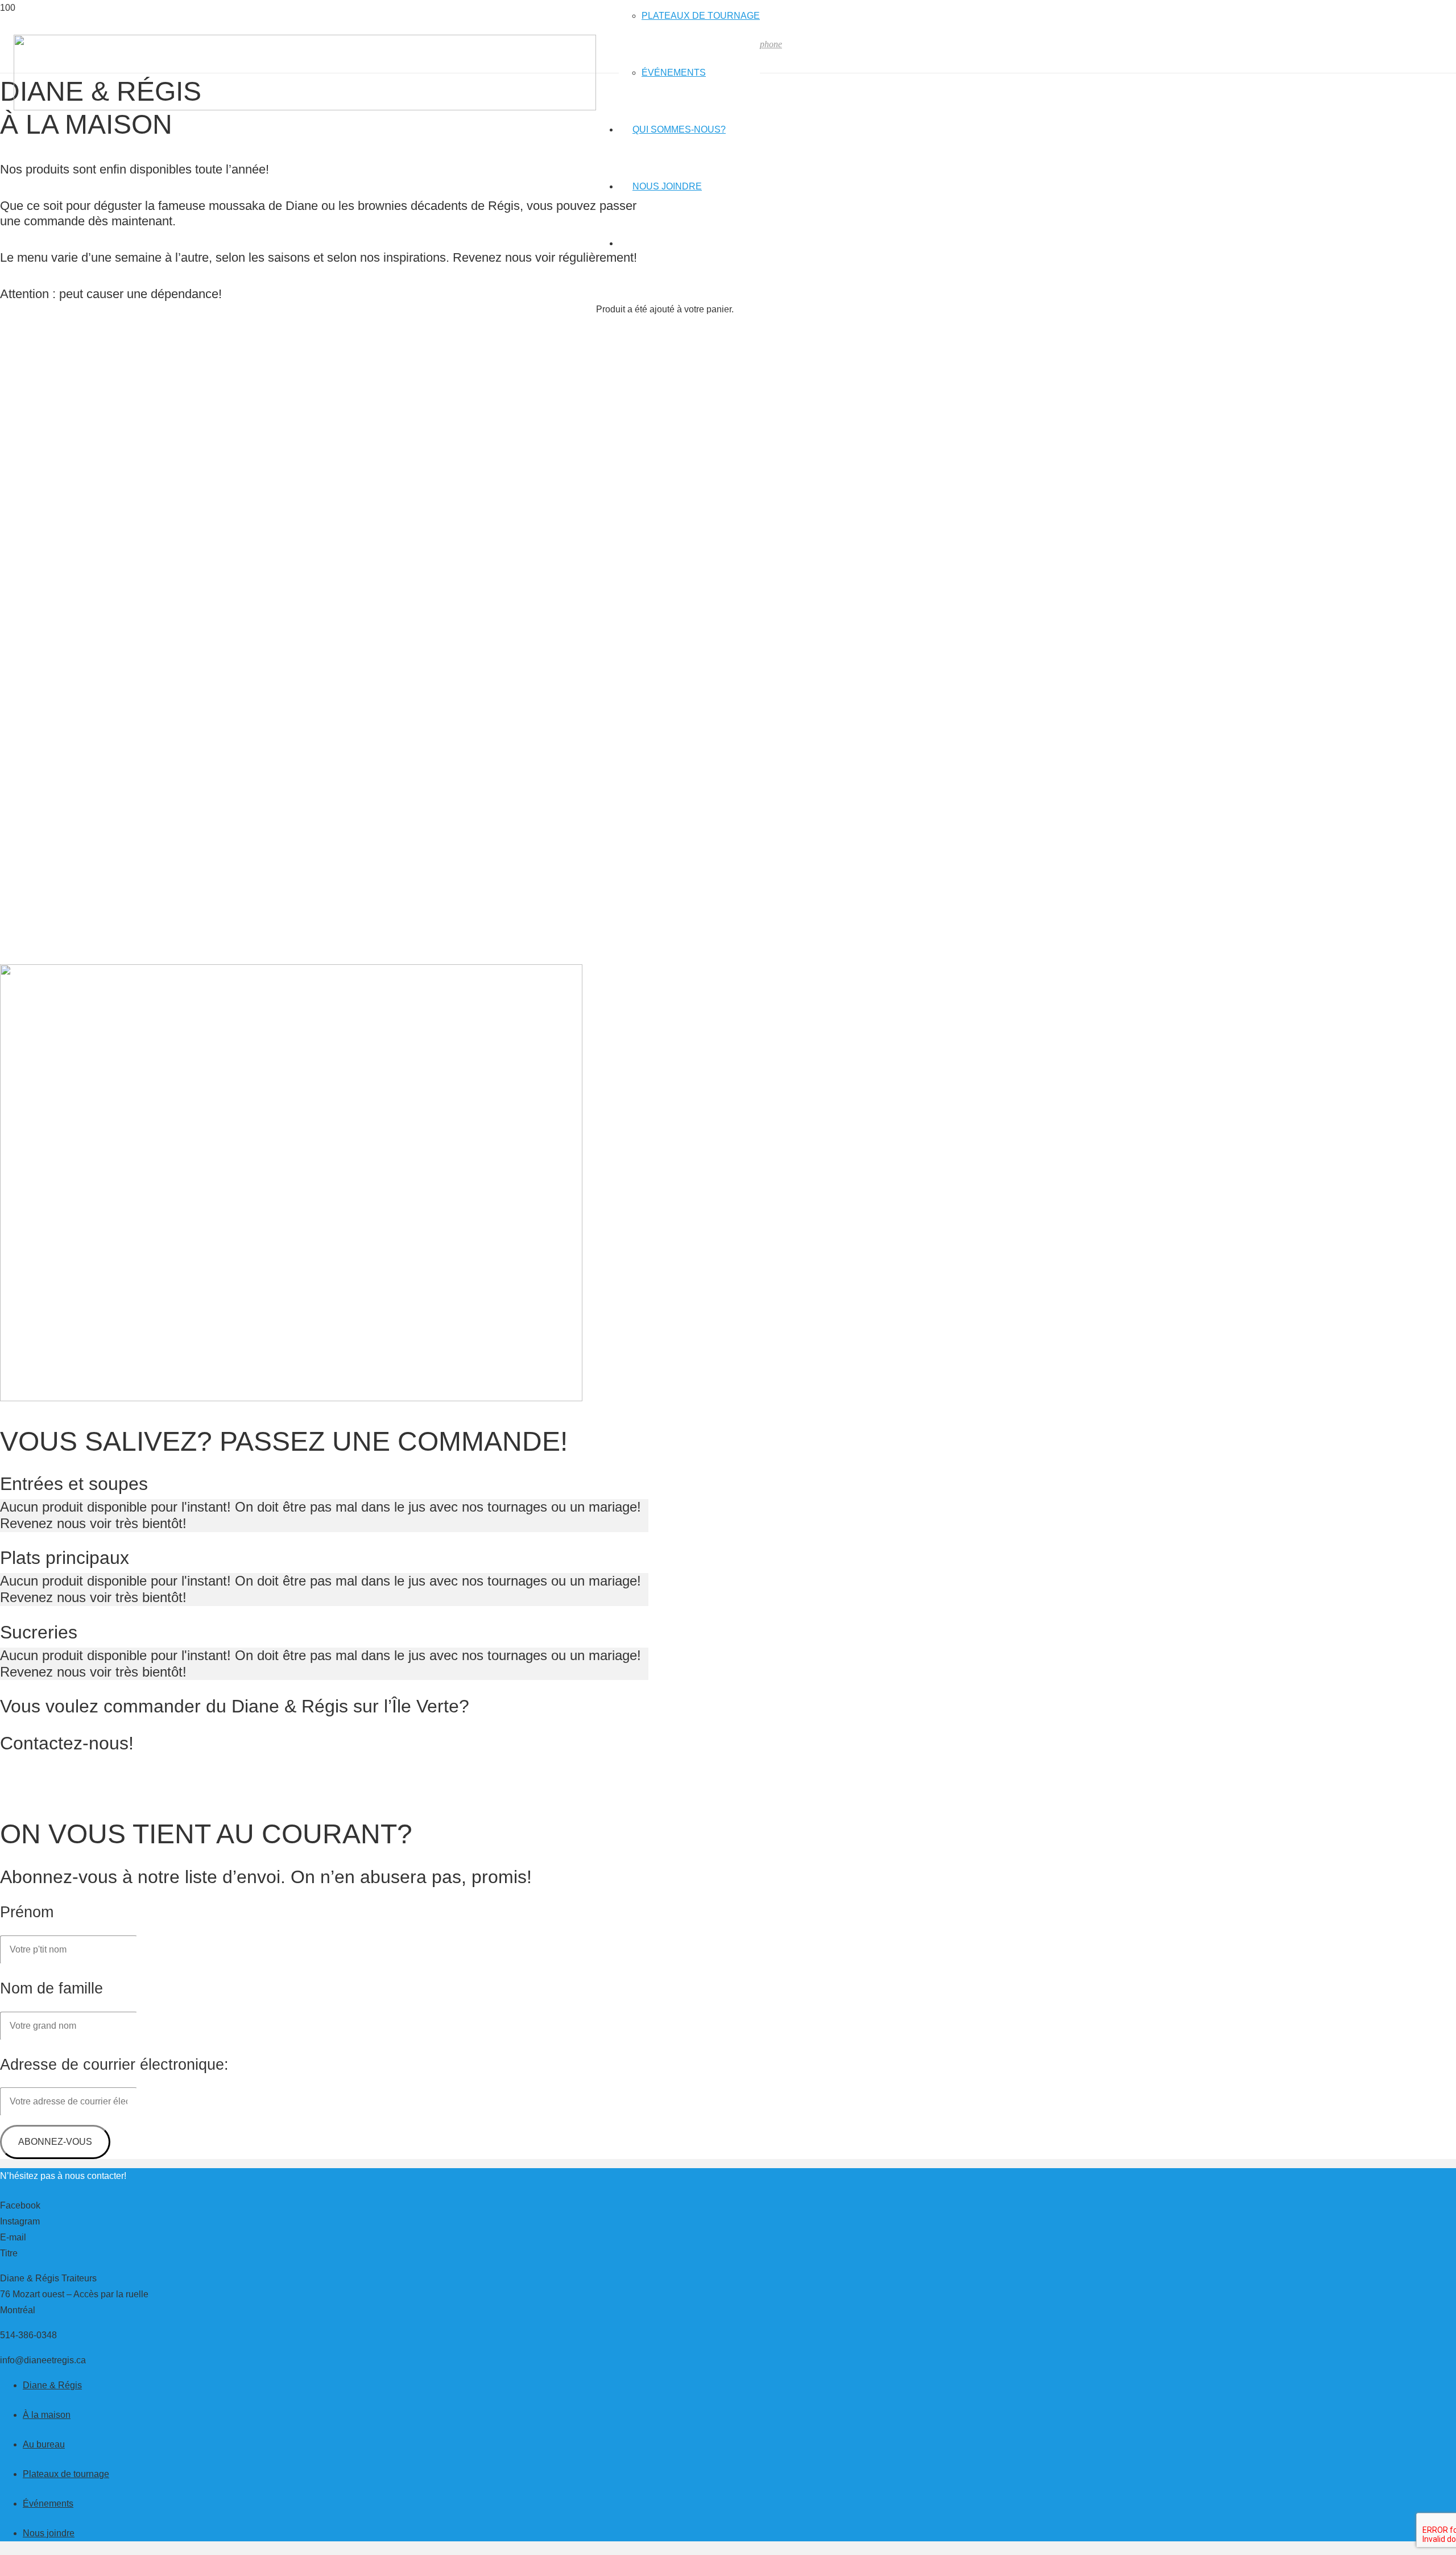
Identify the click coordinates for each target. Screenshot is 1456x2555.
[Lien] (305, 107)
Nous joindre (49, 2533)
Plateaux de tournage (66, 2474)
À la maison (47, 2415)
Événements (48, 2504)
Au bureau (44, 2444)
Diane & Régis (52, 2385)
